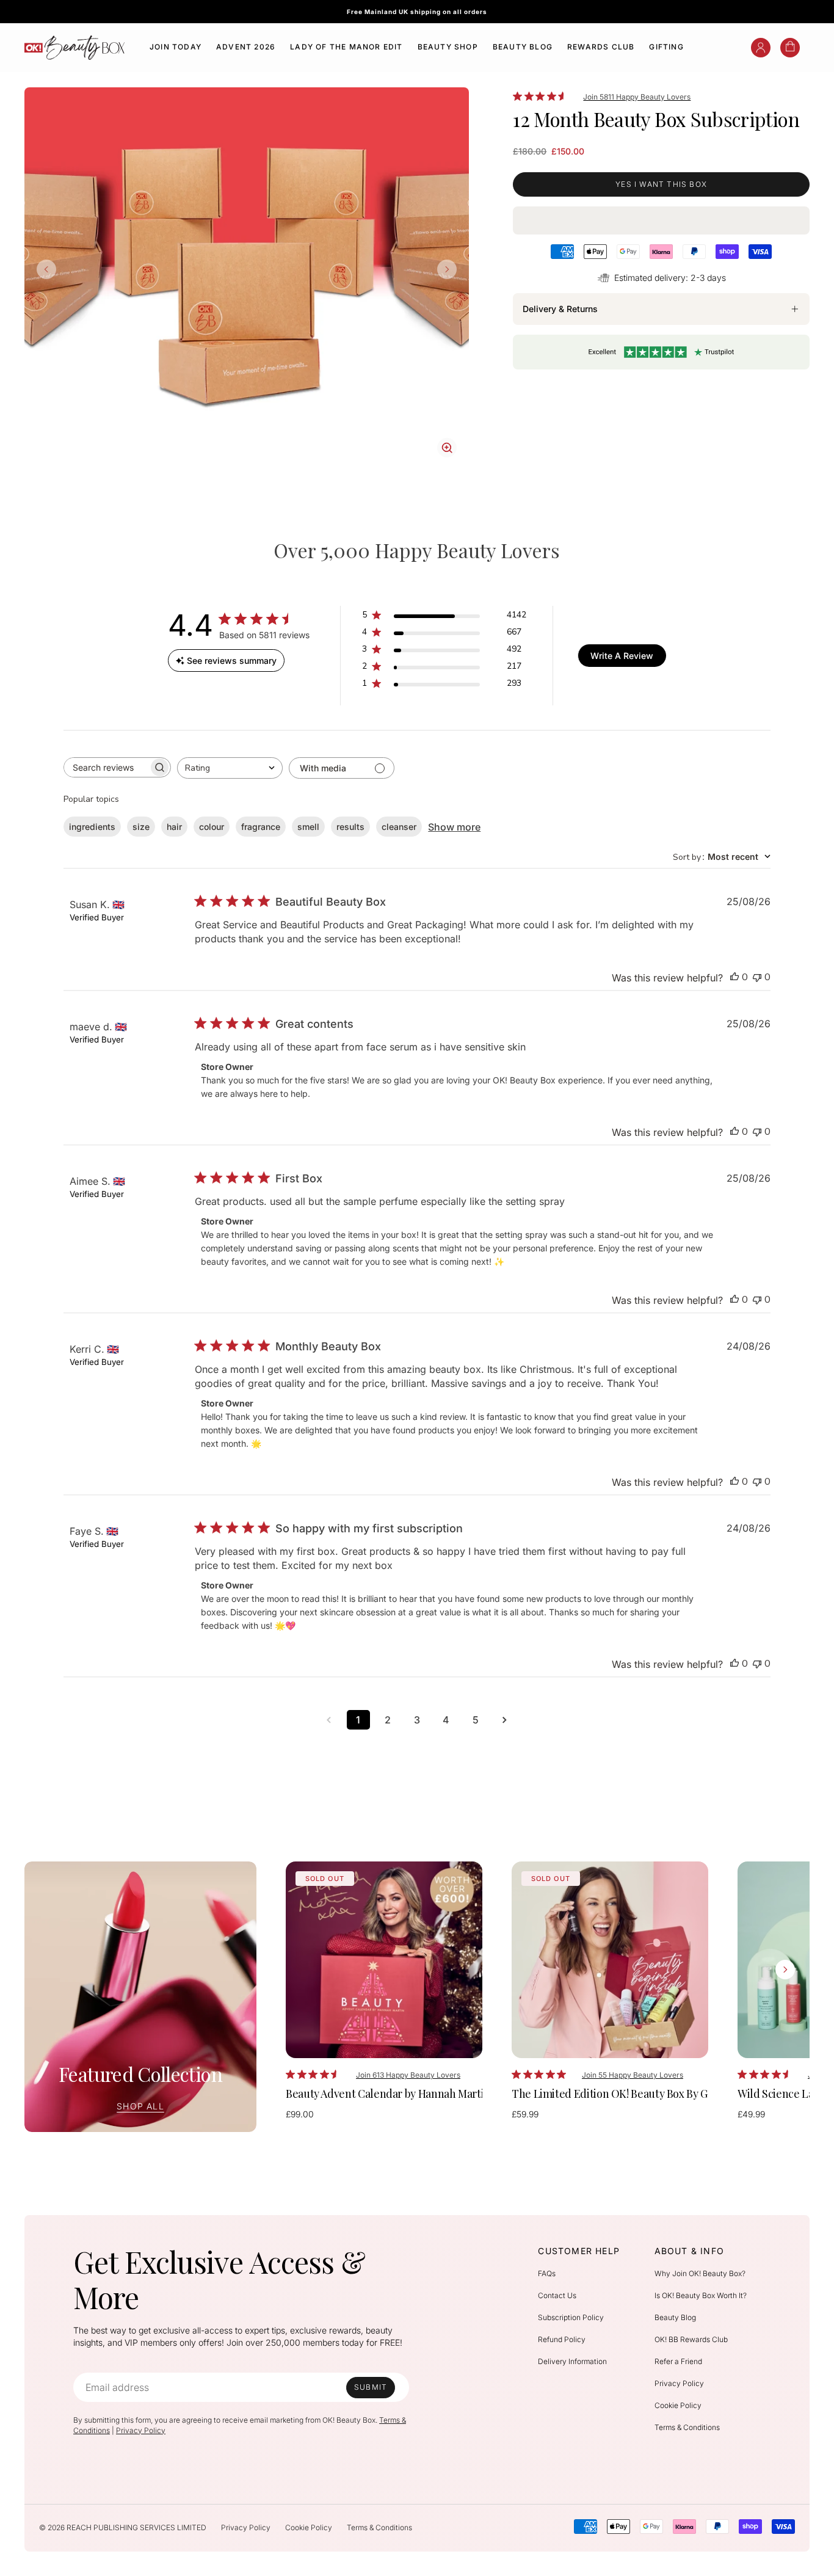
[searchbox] (106, 767)
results (350, 827)
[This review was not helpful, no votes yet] (757, 977)
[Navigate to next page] (505, 1720)
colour (212, 827)
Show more (454, 827)
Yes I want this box (661, 184)
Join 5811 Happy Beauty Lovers (637, 97)
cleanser (399, 827)
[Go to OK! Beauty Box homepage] (75, 48)
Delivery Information (572, 2361)
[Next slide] (447, 269)
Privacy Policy (141, 2430)
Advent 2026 (246, 47)
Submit (371, 2387)
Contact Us (557, 2295)
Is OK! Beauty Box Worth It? (701, 2295)
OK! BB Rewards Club (691, 2339)
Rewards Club (601, 47)
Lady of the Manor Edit (346, 47)
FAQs (547, 2273)
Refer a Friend (678, 2361)
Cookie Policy (678, 2405)
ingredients (92, 827)
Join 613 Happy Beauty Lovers (408, 2075)
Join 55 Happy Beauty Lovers (633, 2075)
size (141, 827)
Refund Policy (562, 2339)
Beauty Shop (448, 47)
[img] (517, 96)
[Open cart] (790, 48)
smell (308, 827)
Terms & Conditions (687, 2427)
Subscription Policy (571, 2317)
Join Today (176, 47)
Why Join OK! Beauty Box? (700, 2273)
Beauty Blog (523, 47)
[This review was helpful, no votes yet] (734, 977)
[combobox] (230, 768)
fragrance (261, 827)
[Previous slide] (46, 269)
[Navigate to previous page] (329, 1720)
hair (174, 827)
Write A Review (622, 656)
